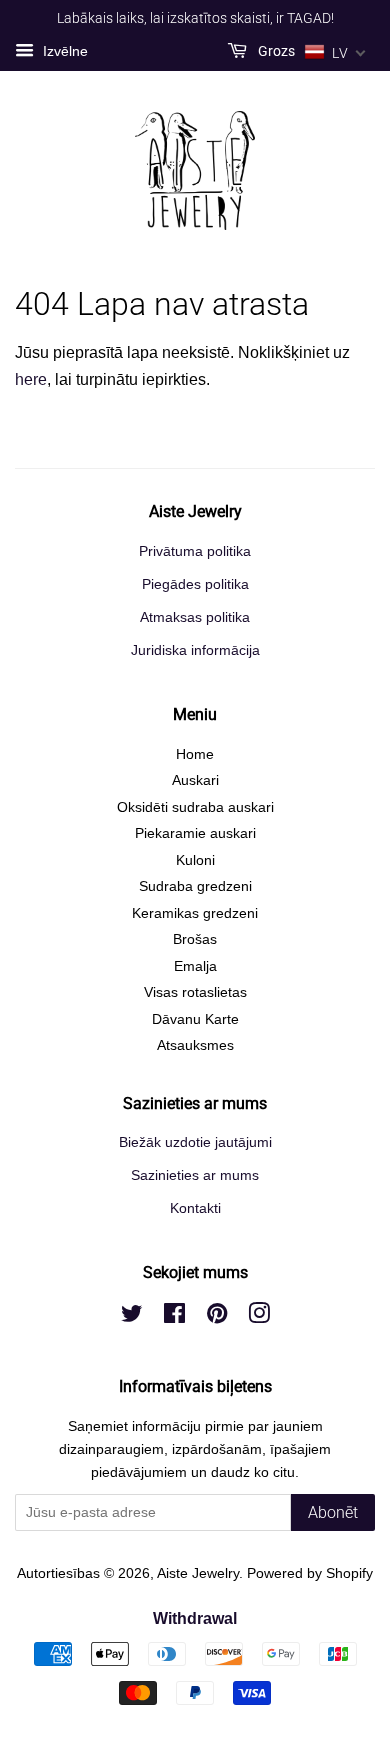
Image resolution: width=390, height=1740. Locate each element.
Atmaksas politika (195, 617)
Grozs (275, 51)
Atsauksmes (195, 1045)
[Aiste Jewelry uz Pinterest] (217, 1317)
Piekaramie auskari (195, 833)
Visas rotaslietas (195, 992)
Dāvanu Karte (195, 1019)
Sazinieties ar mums (195, 1175)
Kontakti (195, 1208)
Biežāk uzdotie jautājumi (195, 1142)
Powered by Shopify (310, 1573)
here (31, 379)
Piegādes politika (195, 584)
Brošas (195, 939)
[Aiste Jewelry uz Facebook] (174, 1317)
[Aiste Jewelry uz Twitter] (132, 1317)
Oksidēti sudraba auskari (195, 807)
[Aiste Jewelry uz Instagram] (259, 1317)
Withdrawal (195, 1618)
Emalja (195, 966)
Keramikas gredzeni (195, 913)
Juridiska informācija (195, 650)
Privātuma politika (195, 551)
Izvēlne (63, 51)
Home (195, 754)
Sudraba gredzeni (195, 886)
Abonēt (333, 1512)
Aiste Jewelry (198, 1573)
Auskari (195, 780)
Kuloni (195, 860)
